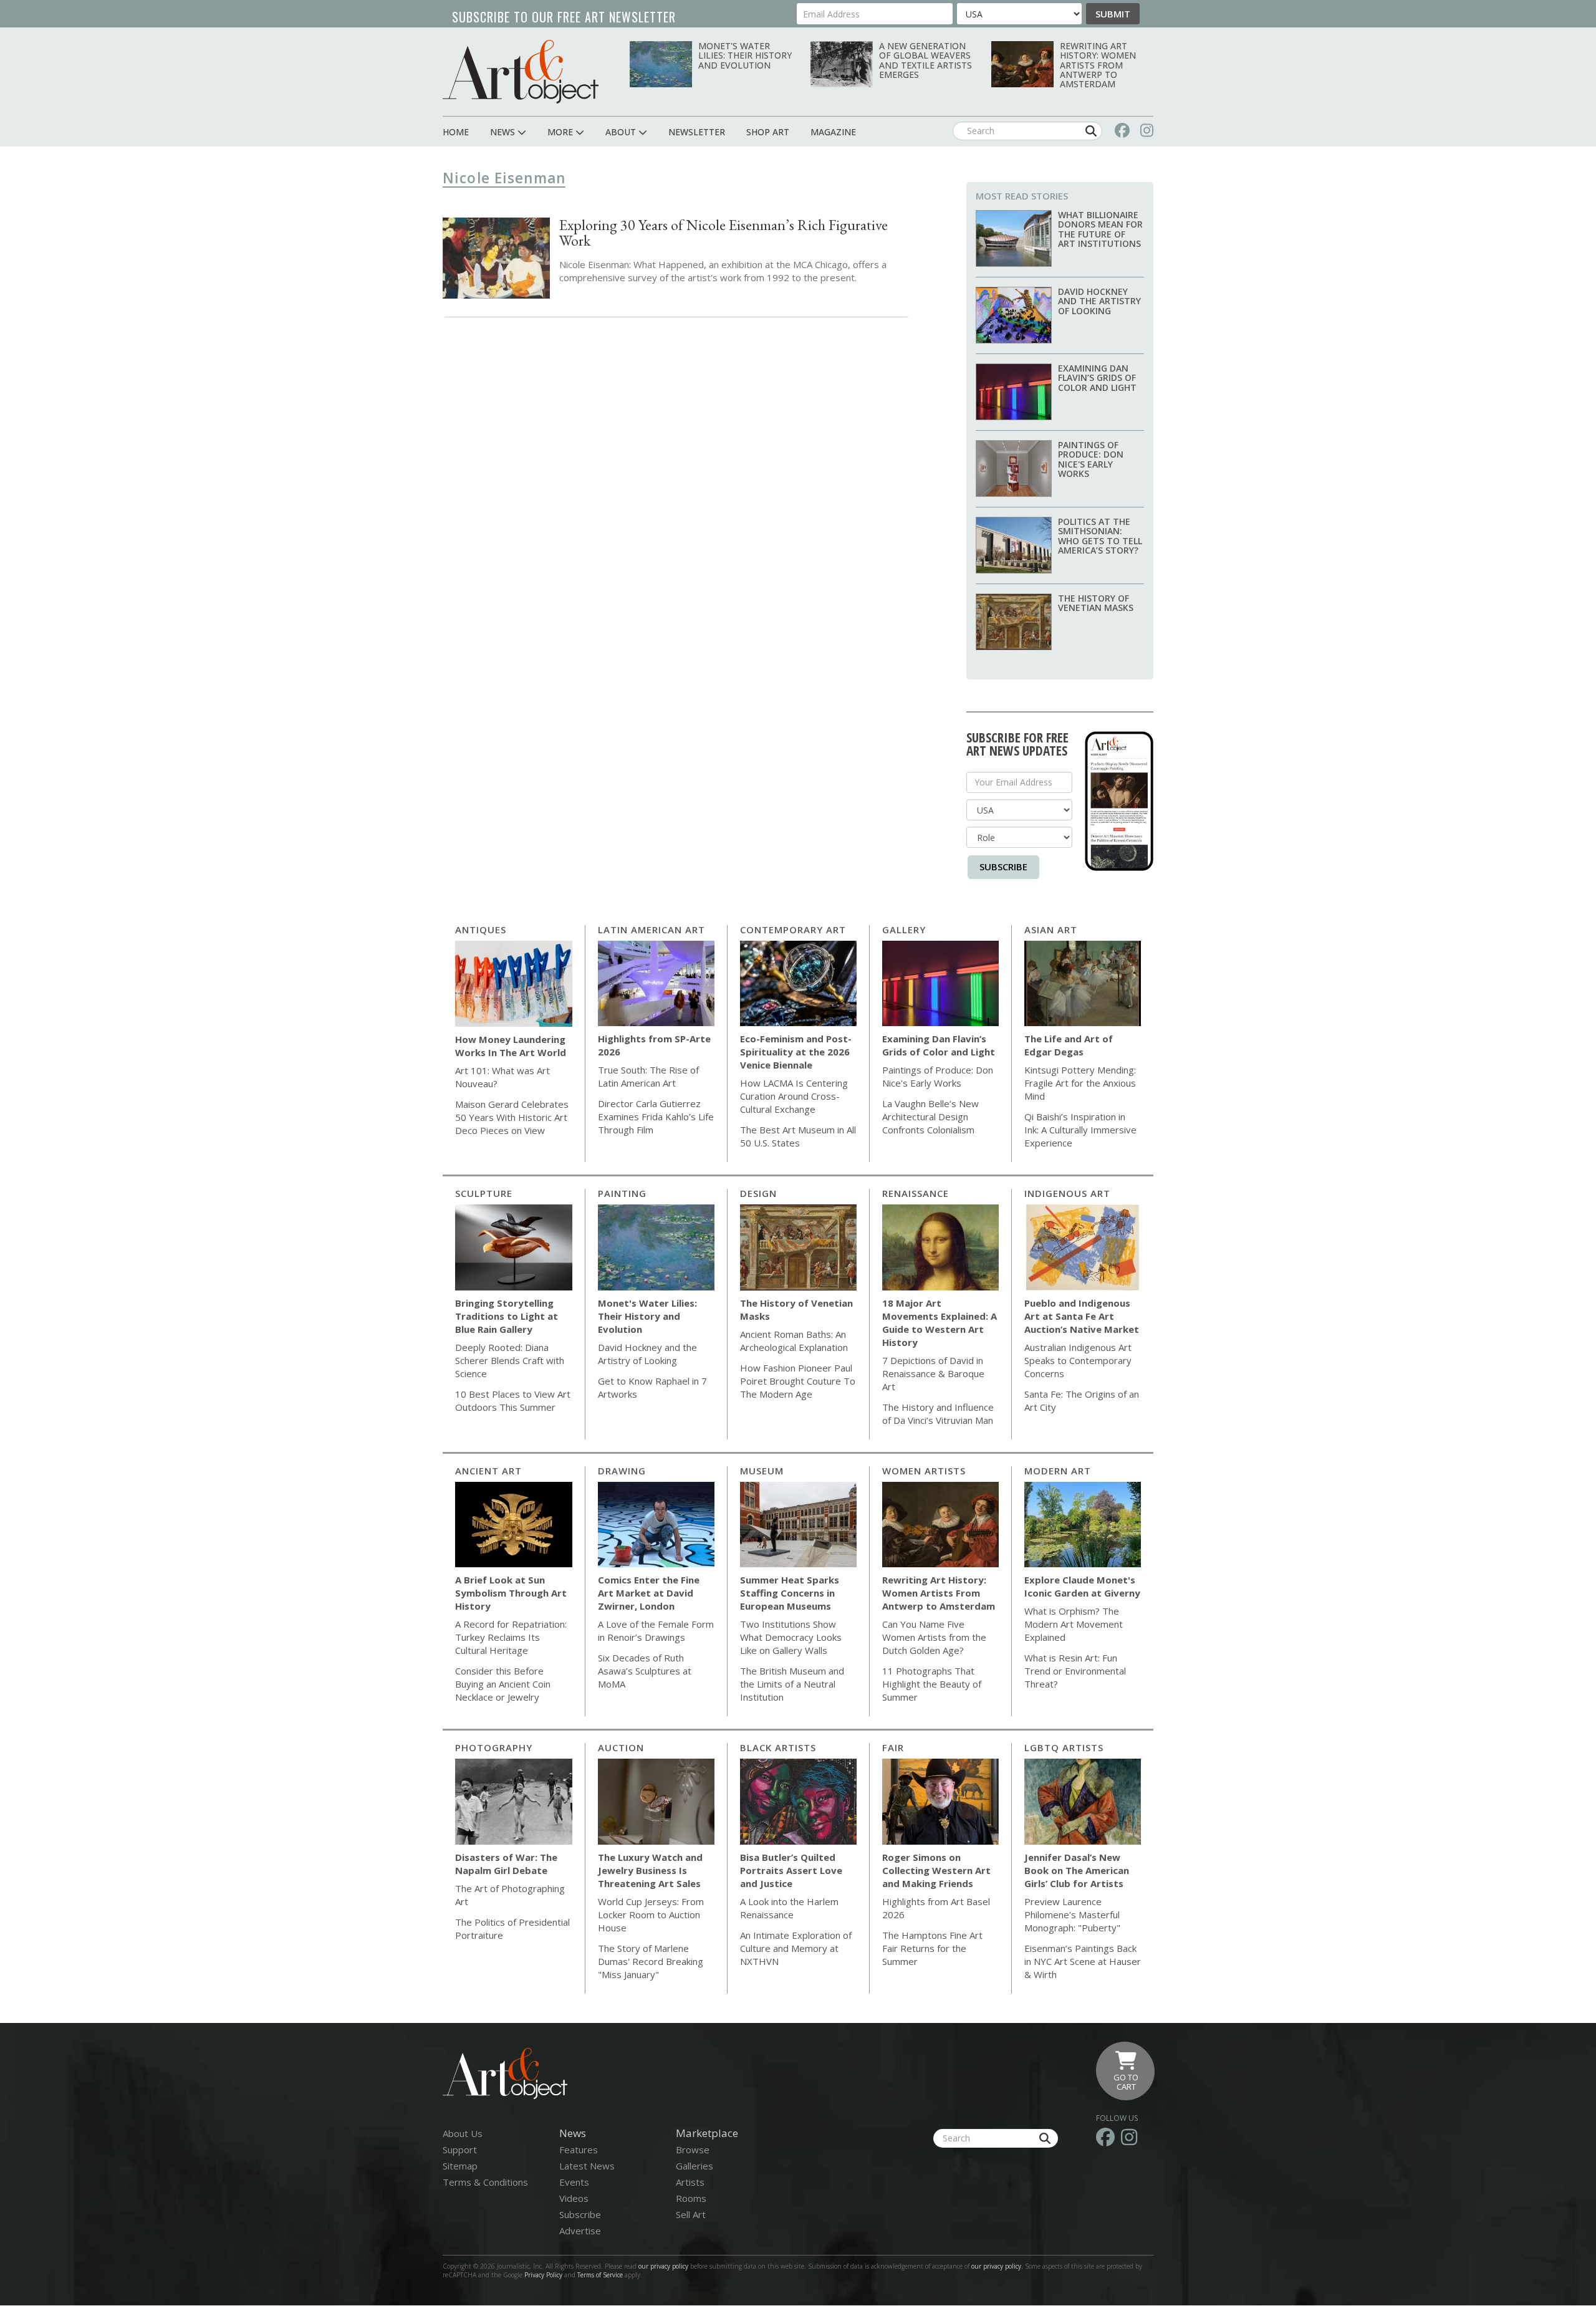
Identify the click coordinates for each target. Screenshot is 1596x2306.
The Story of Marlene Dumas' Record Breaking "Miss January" (651, 1961)
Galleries (695, 2166)
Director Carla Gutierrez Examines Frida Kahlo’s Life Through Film (656, 1117)
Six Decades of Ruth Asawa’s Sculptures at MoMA (645, 1671)
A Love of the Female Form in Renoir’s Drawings (656, 1631)
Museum (762, 1471)
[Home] (521, 71)
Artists (690, 2182)
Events (574, 2182)
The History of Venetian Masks (1096, 603)
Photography (494, 1747)
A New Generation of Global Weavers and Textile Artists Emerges (925, 60)
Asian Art (1051, 930)
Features (579, 2150)
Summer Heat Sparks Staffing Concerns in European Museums (790, 1593)
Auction (621, 1747)
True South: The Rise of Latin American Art (648, 1076)
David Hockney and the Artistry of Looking (1099, 301)
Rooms (691, 2198)
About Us (463, 2133)
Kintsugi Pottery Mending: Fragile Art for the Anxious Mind (1080, 1083)
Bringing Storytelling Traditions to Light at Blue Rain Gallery (507, 1316)
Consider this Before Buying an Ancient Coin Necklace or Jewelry (503, 1684)
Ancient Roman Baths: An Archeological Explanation (794, 1341)
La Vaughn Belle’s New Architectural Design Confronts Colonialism (930, 1117)
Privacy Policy (543, 2275)
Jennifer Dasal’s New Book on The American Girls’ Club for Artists (1077, 1870)
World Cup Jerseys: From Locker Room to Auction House (651, 1914)
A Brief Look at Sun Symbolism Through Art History (511, 1593)
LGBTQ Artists (1064, 1747)
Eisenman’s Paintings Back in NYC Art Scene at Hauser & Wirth (1083, 1961)
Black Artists (778, 1747)
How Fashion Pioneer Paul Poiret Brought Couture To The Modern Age (798, 1381)
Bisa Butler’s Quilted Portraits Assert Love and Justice (791, 1870)
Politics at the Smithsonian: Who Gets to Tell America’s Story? (1100, 536)
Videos (574, 2198)
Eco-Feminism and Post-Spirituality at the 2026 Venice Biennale (796, 1052)
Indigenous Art (1067, 1193)
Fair (893, 1747)
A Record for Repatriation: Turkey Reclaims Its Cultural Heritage (511, 1637)
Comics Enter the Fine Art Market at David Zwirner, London (649, 1593)
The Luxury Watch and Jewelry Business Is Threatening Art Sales (650, 1870)
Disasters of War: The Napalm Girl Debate (506, 1864)
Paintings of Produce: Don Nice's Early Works (1091, 459)
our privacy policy (663, 2266)
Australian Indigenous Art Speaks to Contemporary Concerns (1078, 1360)
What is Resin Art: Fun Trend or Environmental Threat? (1075, 1671)
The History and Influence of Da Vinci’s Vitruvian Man (938, 1414)
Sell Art (691, 2214)
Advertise (580, 2231)
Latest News (587, 2166)
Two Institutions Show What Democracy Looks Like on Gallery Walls (791, 1637)
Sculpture (484, 1193)
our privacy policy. (998, 2266)
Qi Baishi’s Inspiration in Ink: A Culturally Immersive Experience (1080, 1130)
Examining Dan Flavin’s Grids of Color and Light (1097, 378)
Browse (693, 2150)
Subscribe (1003, 867)
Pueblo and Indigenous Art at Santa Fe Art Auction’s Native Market (1082, 1316)
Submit (1113, 14)
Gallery (904, 930)
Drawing (622, 1471)
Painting (622, 1193)
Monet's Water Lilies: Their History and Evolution (745, 55)
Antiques (481, 930)
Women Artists (924, 1471)
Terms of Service (600, 2275)
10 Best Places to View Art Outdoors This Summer (513, 1400)
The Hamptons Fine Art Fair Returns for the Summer (932, 1948)
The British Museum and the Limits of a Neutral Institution (792, 1684)
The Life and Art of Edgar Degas (1069, 1045)
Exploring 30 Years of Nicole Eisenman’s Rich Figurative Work (723, 233)
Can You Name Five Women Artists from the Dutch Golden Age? (934, 1637)
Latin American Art (651, 930)
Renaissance (916, 1193)
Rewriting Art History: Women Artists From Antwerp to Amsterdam (1098, 65)
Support (460, 2150)
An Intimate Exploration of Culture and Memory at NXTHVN (796, 1948)
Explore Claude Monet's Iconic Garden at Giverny (1082, 1586)
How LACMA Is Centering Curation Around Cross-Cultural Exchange (794, 1096)
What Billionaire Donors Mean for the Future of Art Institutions (1100, 229)
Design (758, 1193)
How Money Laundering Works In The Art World (511, 1046)
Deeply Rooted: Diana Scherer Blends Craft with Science (510, 1360)
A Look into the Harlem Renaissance (789, 1908)
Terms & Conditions (485, 2182)
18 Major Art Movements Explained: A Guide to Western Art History (940, 1323)
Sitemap (460, 2166)
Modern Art (1058, 1471)
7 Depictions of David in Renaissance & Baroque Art (933, 1373)
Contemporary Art (793, 930)
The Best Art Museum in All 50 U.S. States (798, 1136)
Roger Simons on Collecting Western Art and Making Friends (936, 1870)
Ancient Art (488, 1471)
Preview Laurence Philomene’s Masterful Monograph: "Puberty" (1072, 1914)
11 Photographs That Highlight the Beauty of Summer (932, 1684)
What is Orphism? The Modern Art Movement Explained (1074, 1624)
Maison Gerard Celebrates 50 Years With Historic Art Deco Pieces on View (512, 1117)
